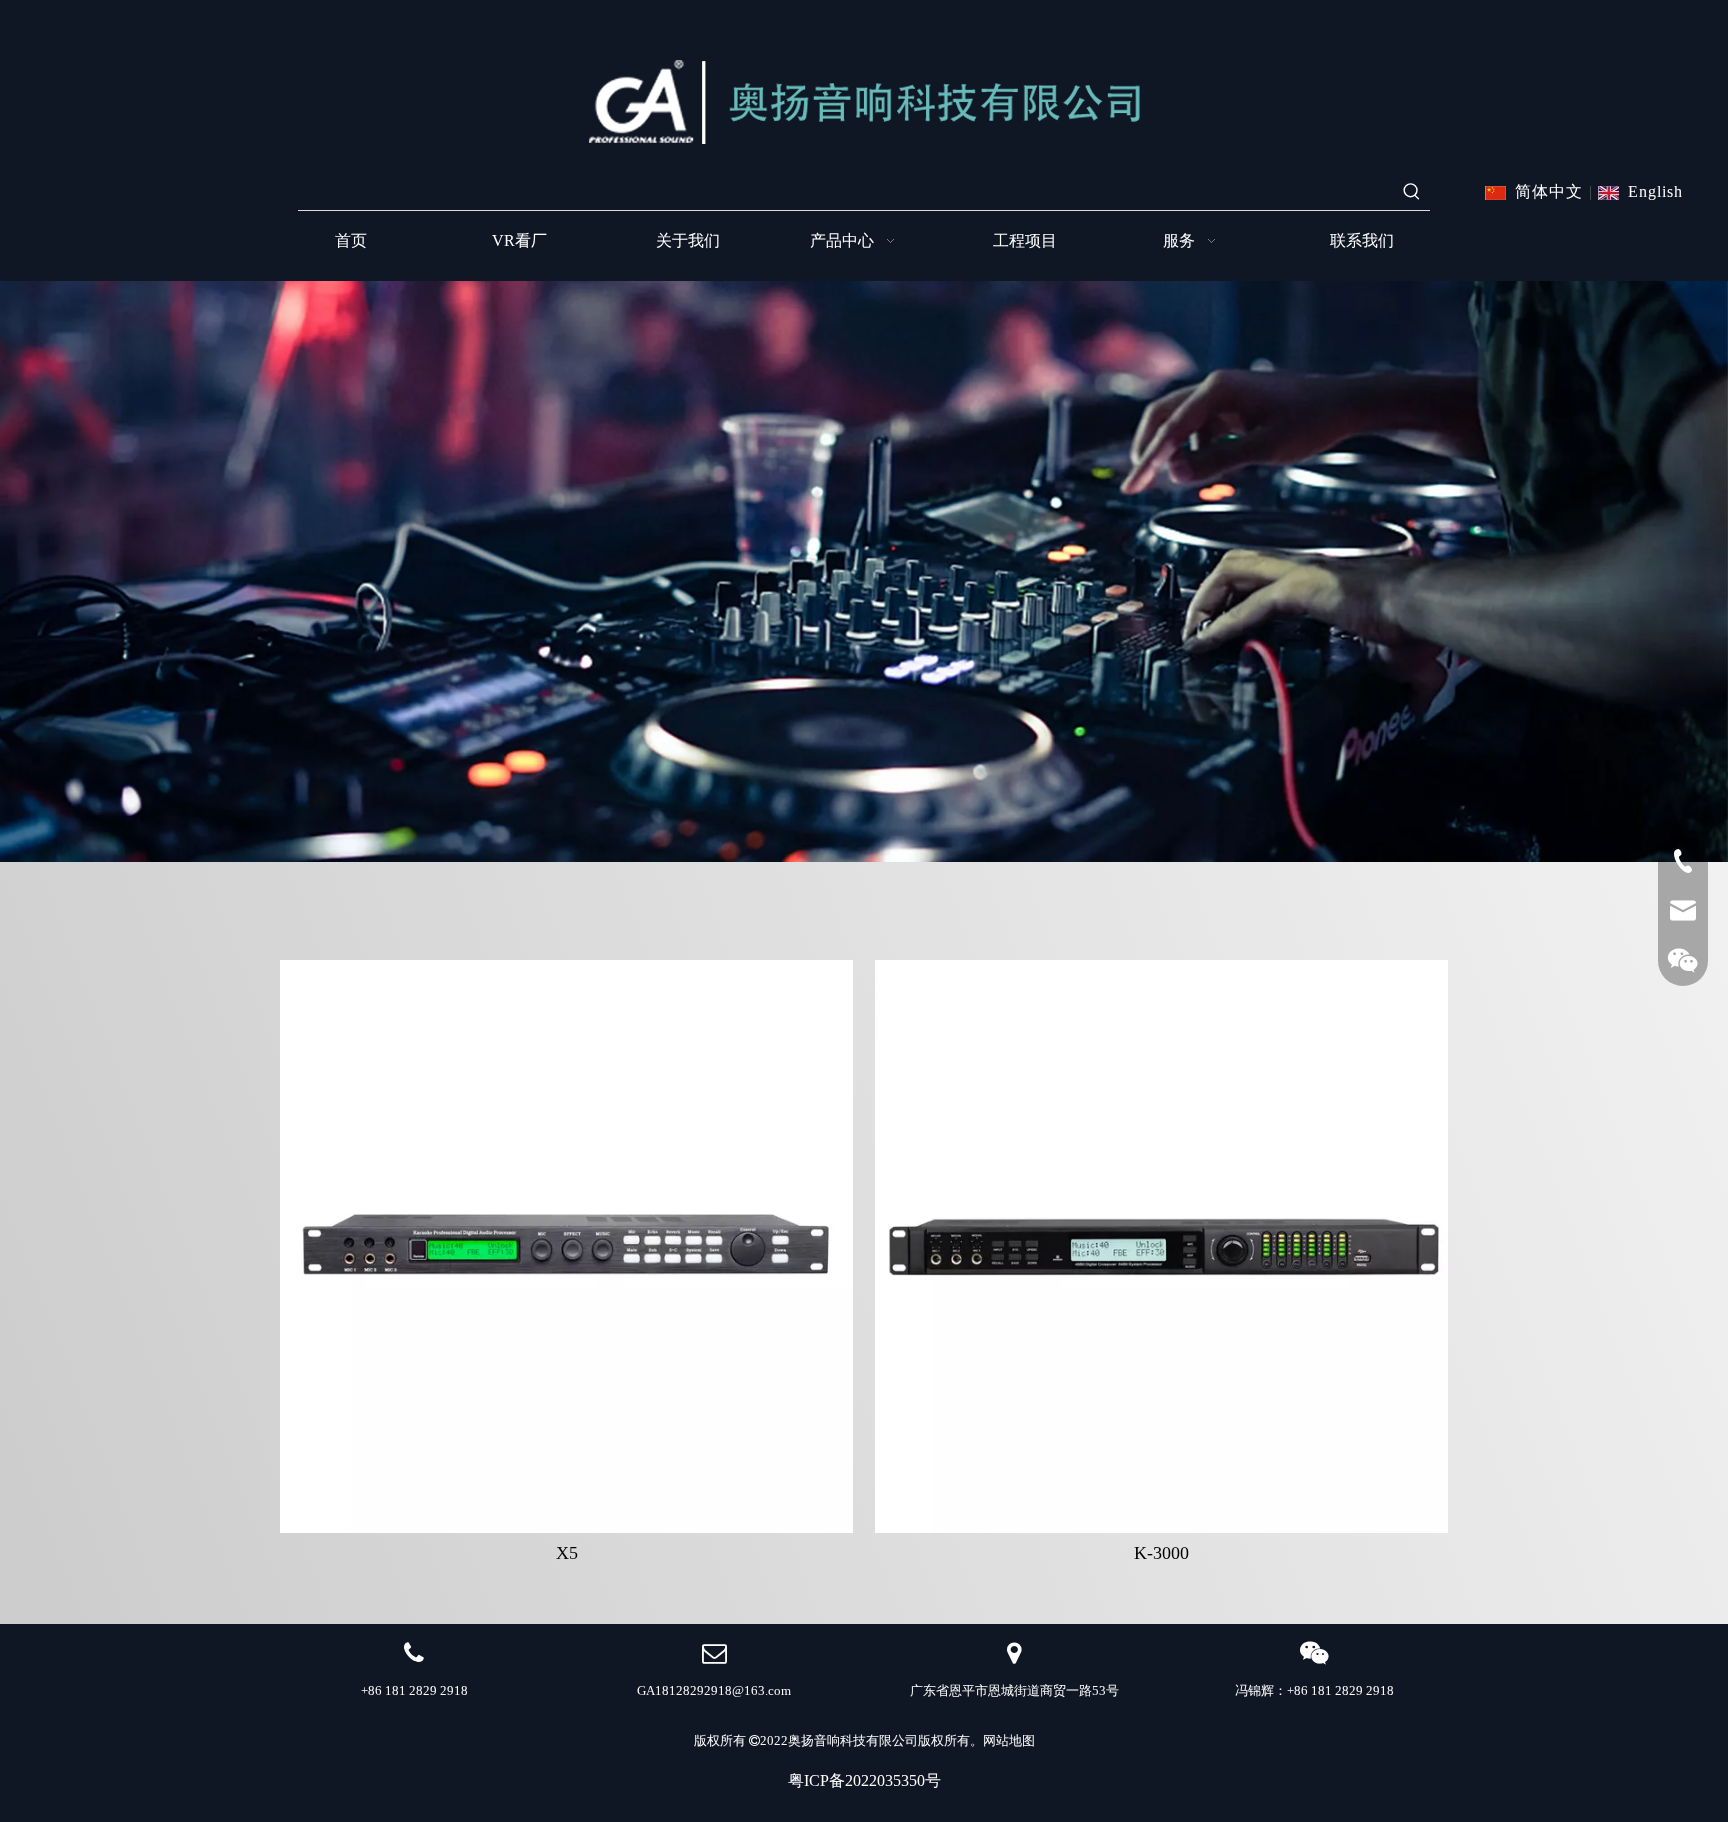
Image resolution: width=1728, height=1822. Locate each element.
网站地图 (1009, 1740)
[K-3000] (1161, 1245)
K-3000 (1161, 1553)
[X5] (566, 1245)
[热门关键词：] (1412, 192)
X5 (567, 1553)
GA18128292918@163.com (714, 1690)
